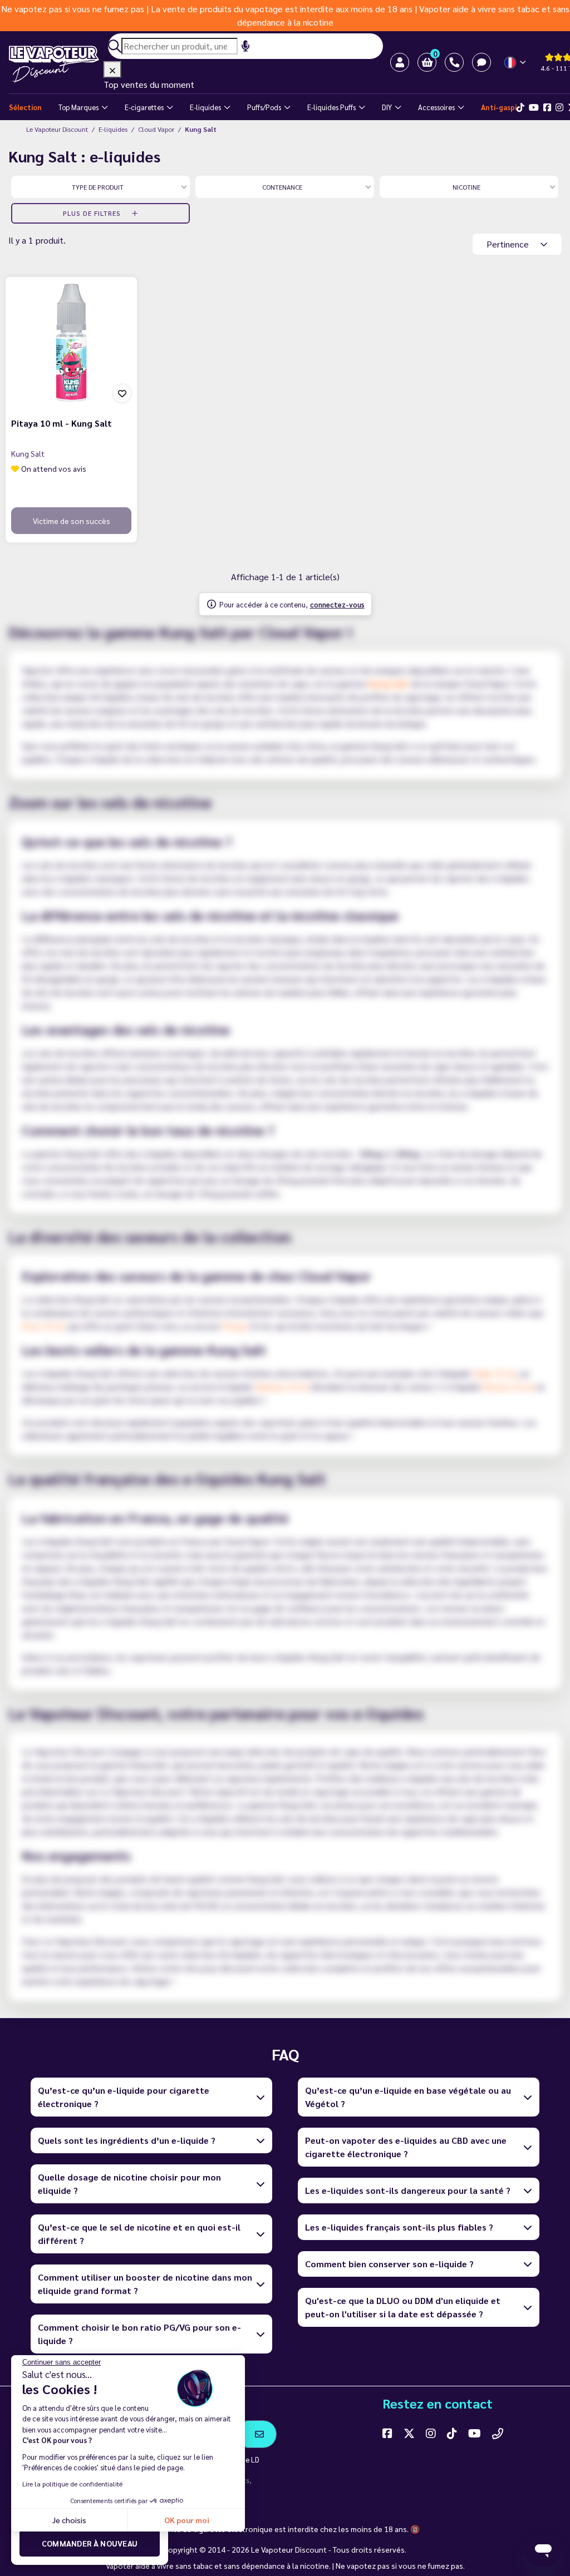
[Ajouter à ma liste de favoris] (122, 393)
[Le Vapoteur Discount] (56, 65)
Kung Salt (28, 453)
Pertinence (509, 244)
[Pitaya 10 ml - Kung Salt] (71, 343)
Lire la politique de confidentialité (72, 2484)
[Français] (516, 63)
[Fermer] (112, 70)
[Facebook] (547, 107)
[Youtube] (534, 107)
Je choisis (69, 2520)
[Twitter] (409, 2433)
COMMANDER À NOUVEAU (90, 2543)
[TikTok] (520, 107)
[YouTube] (475, 2433)
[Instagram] (559, 107)
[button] (427, 62)
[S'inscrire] (260, 2434)
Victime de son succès (72, 521)
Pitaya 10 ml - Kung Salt (62, 423)
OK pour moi (187, 2520)
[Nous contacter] (498, 2433)
